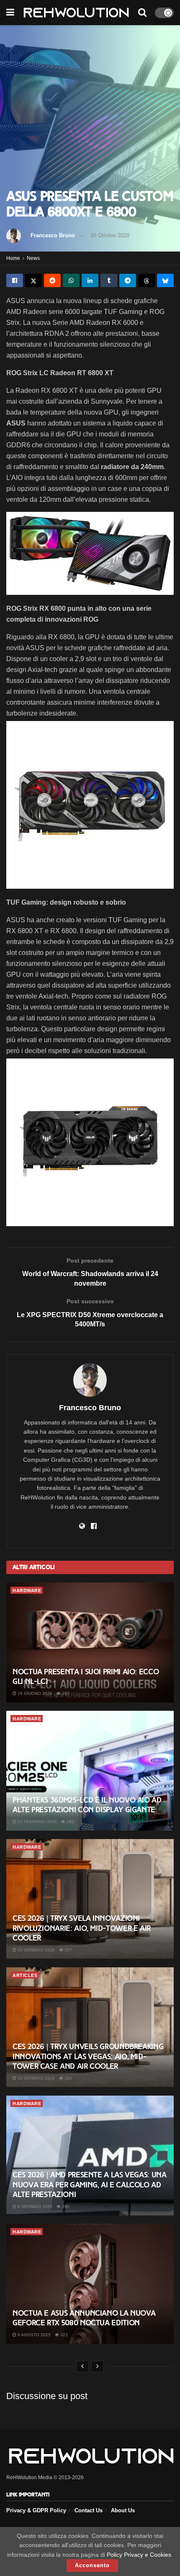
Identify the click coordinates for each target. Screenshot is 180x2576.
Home (13, 258)
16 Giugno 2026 (34, 1693)
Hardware (27, 1590)
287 (65, 1693)
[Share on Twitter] (33, 280)
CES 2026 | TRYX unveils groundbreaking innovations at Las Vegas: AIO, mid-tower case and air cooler (88, 2056)
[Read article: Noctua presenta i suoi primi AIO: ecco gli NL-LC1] (90, 1642)
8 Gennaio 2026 (34, 2206)
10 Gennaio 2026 (36, 1950)
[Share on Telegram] (128, 280)
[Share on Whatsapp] (71, 280)
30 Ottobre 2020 (110, 235)
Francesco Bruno (53, 235)
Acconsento (92, 2565)
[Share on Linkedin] (90, 280)
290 (65, 2206)
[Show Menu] (10, 13)
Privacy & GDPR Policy (36, 2510)
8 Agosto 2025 (33, 2335)
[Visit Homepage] (76, 13)
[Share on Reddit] (52, 280)
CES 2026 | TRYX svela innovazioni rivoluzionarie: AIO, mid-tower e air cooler (82, 1928)
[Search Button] (142, 13)
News (33, 258)
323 (63, 2335)
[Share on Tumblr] (109, 280)
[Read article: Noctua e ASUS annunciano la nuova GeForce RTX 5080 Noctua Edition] (90, 2284)
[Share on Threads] (147, 280)
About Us (123, 2510)
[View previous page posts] (82, 2366)
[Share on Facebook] (15, 280)
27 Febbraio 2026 (37, 1822)
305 (68, 2078)
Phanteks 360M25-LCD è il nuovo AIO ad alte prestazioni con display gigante (87, 1805)
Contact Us (89, 2510)
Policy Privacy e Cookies (139, 2555)
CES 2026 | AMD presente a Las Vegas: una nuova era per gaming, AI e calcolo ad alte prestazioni (90, 2185)
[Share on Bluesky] (165, 280)
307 (68, 1950)
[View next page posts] (98, 2366)
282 (70, 1822)
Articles (25, 1975)
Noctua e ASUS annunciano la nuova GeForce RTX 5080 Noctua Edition (84, 2318)
